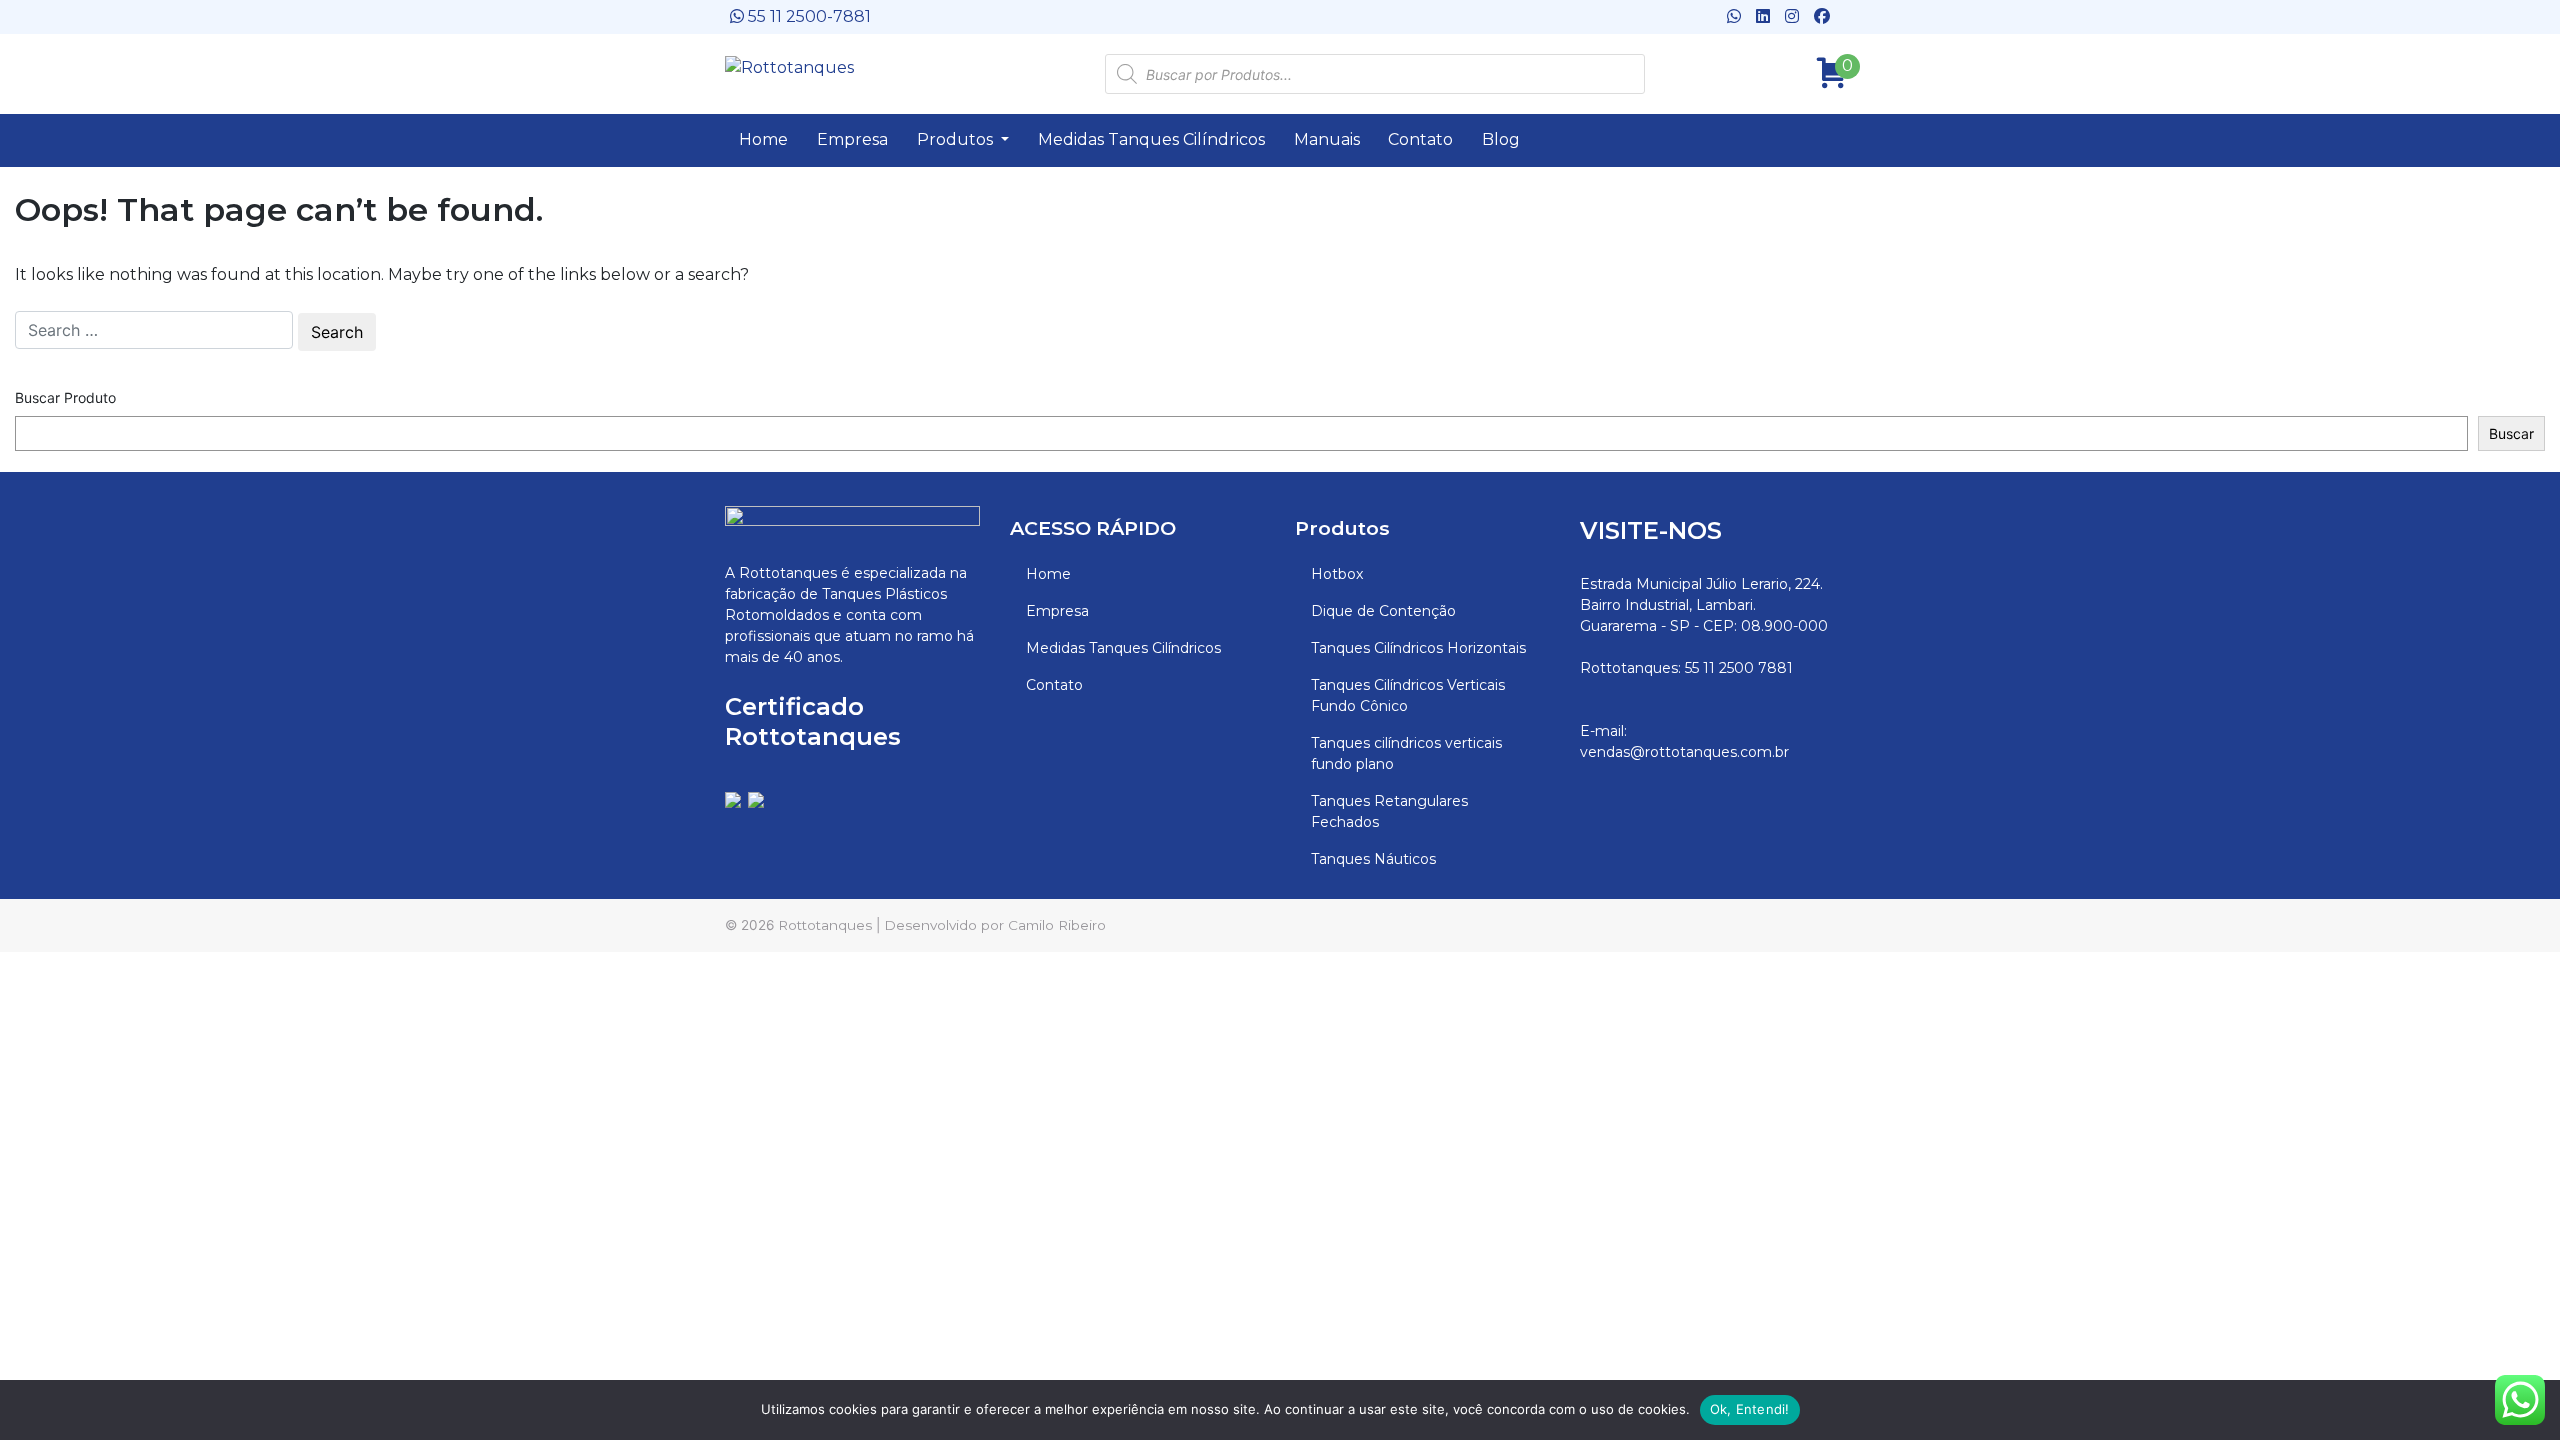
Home (763, 139)
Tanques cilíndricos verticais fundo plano (1406, 753)
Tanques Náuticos (1373, 859)
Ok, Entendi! (1750, 1409)
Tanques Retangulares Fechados (1389, 811)
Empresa (852, 139)
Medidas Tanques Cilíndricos (1151, 139)
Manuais (1327, 139)
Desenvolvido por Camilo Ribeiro (995, 925)
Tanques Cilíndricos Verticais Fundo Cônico (1408, 695)
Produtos (957, 139)
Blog (1501, 139)
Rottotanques (825, 925)
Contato (1420, 139)
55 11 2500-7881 (807, 16)
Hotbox (1337, 574)
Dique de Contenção (1383, 611)
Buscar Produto (65, 397)
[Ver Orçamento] (1825, 66)
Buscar (2511, 433)
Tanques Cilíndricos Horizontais (1418, 648)
